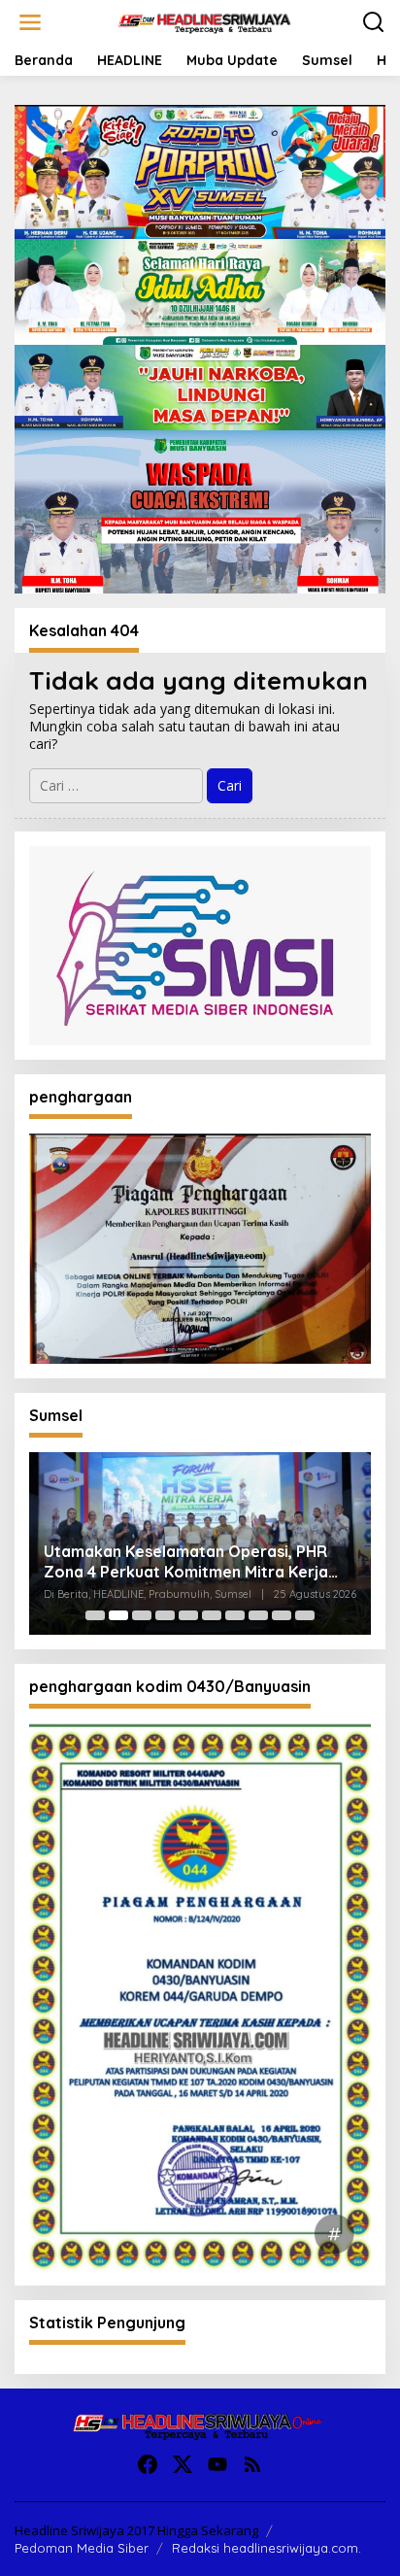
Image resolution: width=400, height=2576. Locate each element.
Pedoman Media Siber (82, 2548)
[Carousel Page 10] (305, 1615)
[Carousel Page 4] (165, 1615)
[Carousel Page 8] (258, 1615)
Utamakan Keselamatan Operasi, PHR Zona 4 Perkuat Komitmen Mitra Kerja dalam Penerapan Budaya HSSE (186, 1562)
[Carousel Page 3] (142, 1615)
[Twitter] (183, 2464)
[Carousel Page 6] (212, 1615)
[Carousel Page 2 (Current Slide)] (118, 1615)
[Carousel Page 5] (188, 1615)
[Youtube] (217, 2464)
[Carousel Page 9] (282, 1615)
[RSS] (252, 2464)
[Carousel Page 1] (95, 1615)
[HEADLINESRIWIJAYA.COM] (204, 21)
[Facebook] (148, 2464)
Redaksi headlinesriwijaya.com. (267, 2548)
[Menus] (30, 22)
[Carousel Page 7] (235, 1615)
